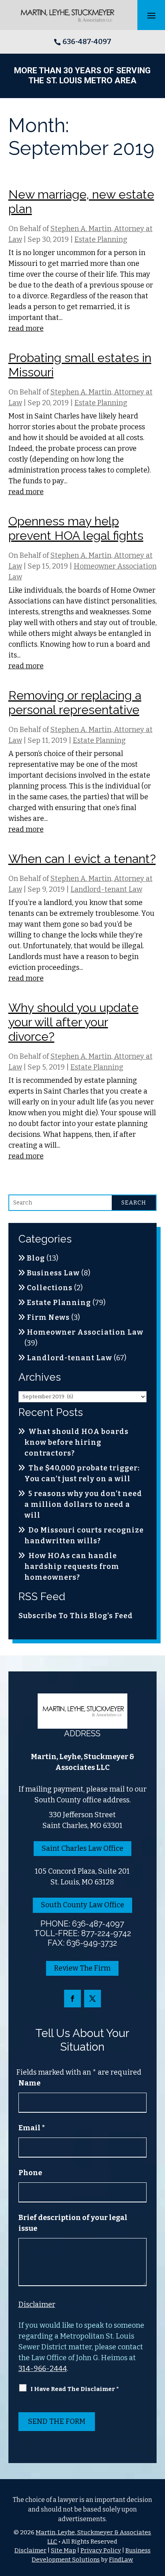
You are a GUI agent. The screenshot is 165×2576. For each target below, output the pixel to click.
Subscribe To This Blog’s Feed (76, 1616)
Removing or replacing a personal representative (75, 703)
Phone (30, 2173)
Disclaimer (37, 2305)
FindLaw (121, 2560)
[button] (151, 15)
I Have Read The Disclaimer (75, 2389)
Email (32, 2128)
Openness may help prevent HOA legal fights (76, 528)
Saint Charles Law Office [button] (82, 1848)
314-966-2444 (43, 2369)
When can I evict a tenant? (82, 859)
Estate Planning (101, 239)
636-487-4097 (87, 42)
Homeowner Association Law (85, 1332)
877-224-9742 (106, 1933)
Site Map (63, 2550)
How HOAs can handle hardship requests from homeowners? (72, 1567)
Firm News (48, 1317)
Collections (50, 1288)
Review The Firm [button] (82, 1968)
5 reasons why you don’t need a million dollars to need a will (83, 1504)
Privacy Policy (101, 2550)
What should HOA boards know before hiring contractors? (76, 1442)
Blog (36, 1258)
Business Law (53, 1273)
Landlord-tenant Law (106, 889)
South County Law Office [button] (82, 1905)
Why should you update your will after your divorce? (73, 1022)
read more (26, 328)
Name (29, 2083)
